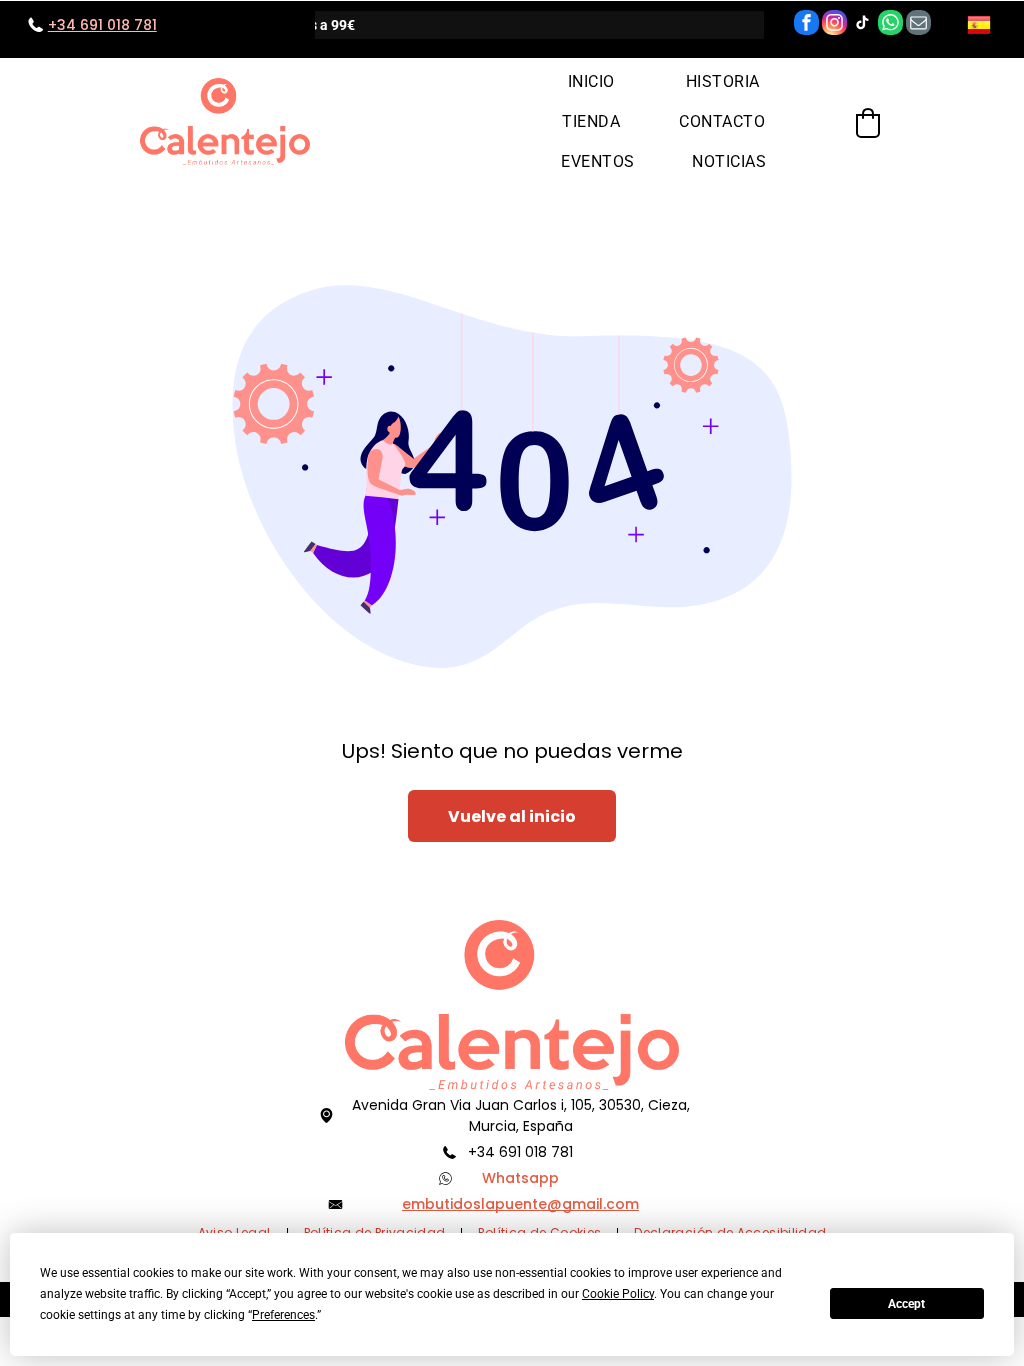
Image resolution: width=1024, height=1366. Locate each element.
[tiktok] (862, 25)
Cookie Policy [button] (618, 1294)
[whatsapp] (890, 25)
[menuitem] (591, 81)
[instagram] (834, 25)
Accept (906, 1304)
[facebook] (806, 25)
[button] (868, 123)
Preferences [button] (283, 1315)
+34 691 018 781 (520, 1152)
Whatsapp (520, 1178)
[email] (918, 25)
